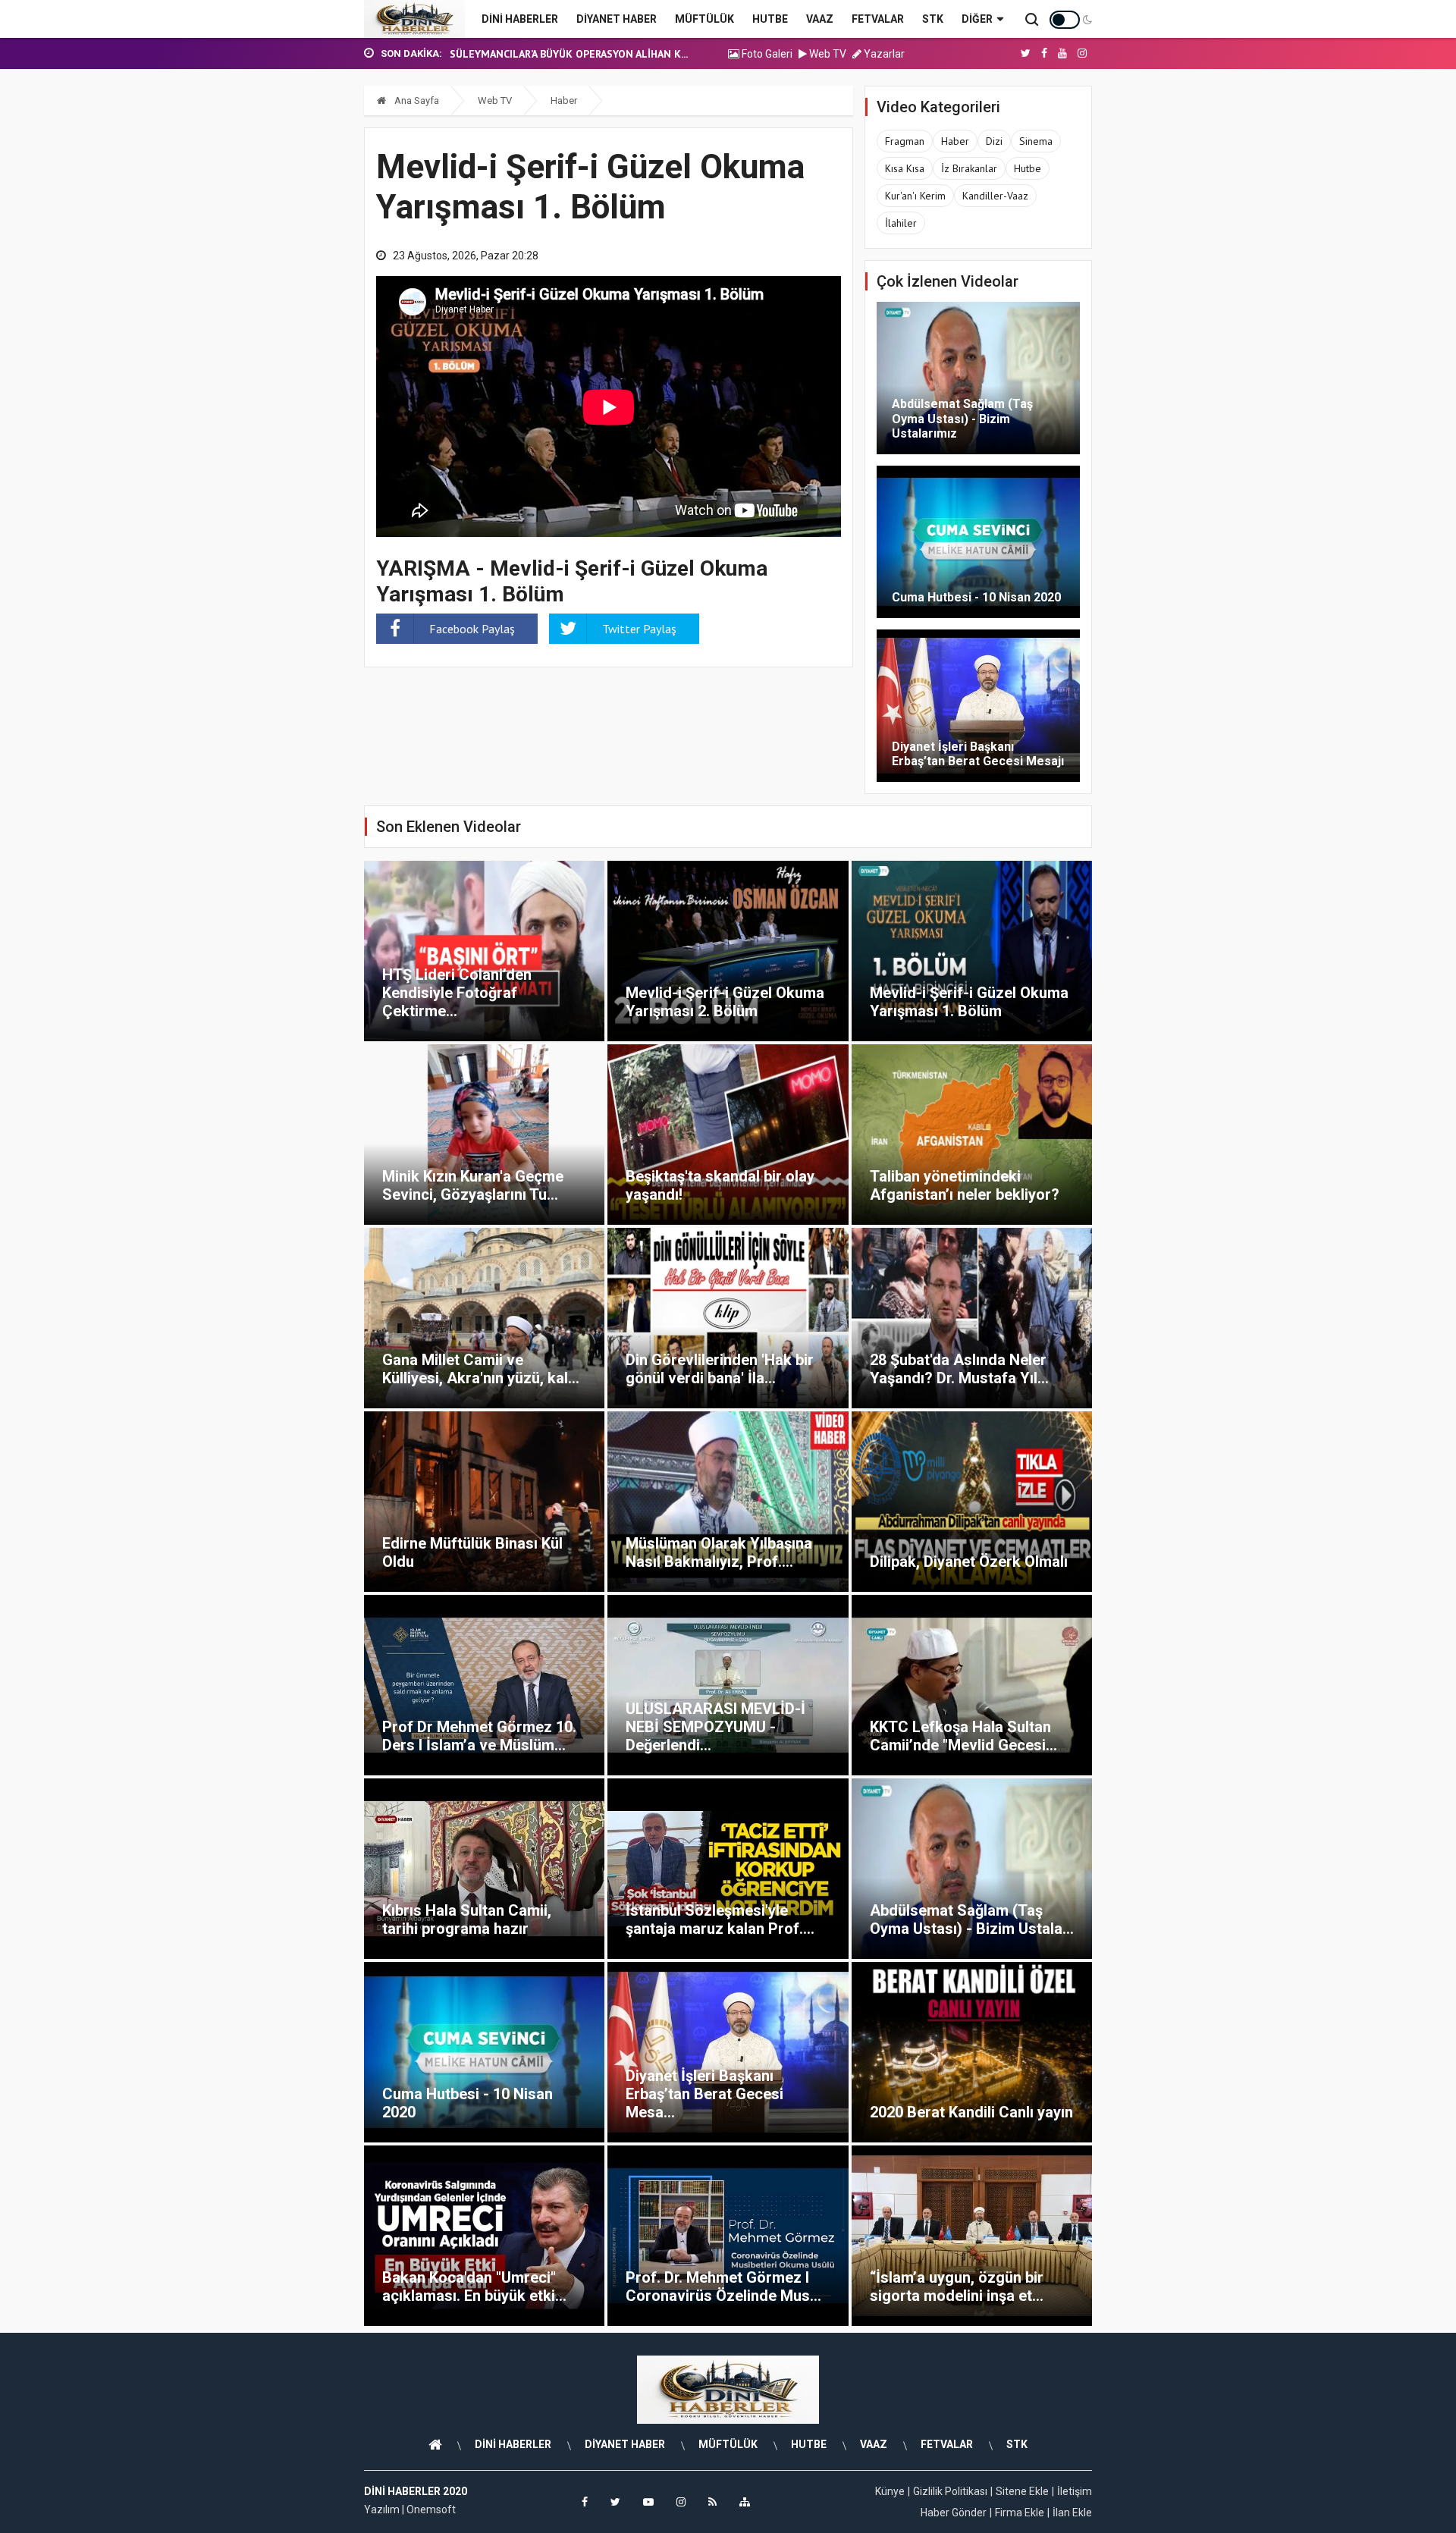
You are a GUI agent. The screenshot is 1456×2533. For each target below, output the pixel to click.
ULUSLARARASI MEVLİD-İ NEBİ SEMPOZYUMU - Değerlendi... (715, 1727)
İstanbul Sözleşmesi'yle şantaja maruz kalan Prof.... (720, 1919)
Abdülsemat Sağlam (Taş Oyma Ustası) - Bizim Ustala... (972, 1919)
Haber (564, 100)
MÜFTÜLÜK (704, 19)
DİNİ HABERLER (520, 19)
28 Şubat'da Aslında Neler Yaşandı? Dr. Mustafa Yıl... (959, 1369)
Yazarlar (883, 54)
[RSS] (712, 2502)
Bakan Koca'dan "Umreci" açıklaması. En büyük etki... (474, 2287)
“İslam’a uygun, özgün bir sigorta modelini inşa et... (957, 2287)
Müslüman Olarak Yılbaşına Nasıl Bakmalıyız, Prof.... (719, 1552)
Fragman (905, 141)
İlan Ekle (1072, 2513)
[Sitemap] (745, 2502)
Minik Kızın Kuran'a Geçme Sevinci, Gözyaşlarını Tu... (473, 1185)
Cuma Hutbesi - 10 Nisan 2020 (976, 597)
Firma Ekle (1020, 2513)
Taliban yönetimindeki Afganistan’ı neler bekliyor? (965, 1185)
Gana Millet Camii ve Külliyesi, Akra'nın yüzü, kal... (481, 1369)
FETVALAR (878, 19)
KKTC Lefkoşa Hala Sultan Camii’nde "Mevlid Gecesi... (963, 1736)
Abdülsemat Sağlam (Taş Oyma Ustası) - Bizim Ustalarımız (962, 418)
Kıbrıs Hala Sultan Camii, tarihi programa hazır (467, 1919)
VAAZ (820, 19)
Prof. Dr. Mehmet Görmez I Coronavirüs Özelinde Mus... (723, 2287)
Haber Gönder (954, 2513)
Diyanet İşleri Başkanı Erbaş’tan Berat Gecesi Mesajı (978, 754)
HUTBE (770, 19)
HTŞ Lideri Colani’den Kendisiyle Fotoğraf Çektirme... (457, 993)
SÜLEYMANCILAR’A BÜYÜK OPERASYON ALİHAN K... (569, 54)
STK (933, 19)
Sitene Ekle (1022, 2491)
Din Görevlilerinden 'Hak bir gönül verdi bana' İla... (720, 1369)
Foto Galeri (766, 54)
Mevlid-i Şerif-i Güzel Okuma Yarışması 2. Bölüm (725, 1002)
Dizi (994, 141)
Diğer (977, 19)
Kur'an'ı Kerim (915, 196)
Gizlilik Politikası (950, 2491)
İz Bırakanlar (969, 168)
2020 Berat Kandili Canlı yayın (971, 2112)
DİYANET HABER (617, 19)
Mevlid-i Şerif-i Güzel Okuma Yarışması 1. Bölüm (969, 1002)
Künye (890, 2491)
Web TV (827, 54)
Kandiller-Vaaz (995, 196)
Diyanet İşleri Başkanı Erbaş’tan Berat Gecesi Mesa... (704, 2094)
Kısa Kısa (905, 168)
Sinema (1036, 141)
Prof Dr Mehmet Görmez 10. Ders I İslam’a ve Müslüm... (479, 1736)
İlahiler (901, 223)
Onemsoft (431, 2509)
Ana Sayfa (416, 100)
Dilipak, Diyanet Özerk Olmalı (969, 1562)
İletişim (1075, 2491)
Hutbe (1028, 168)
